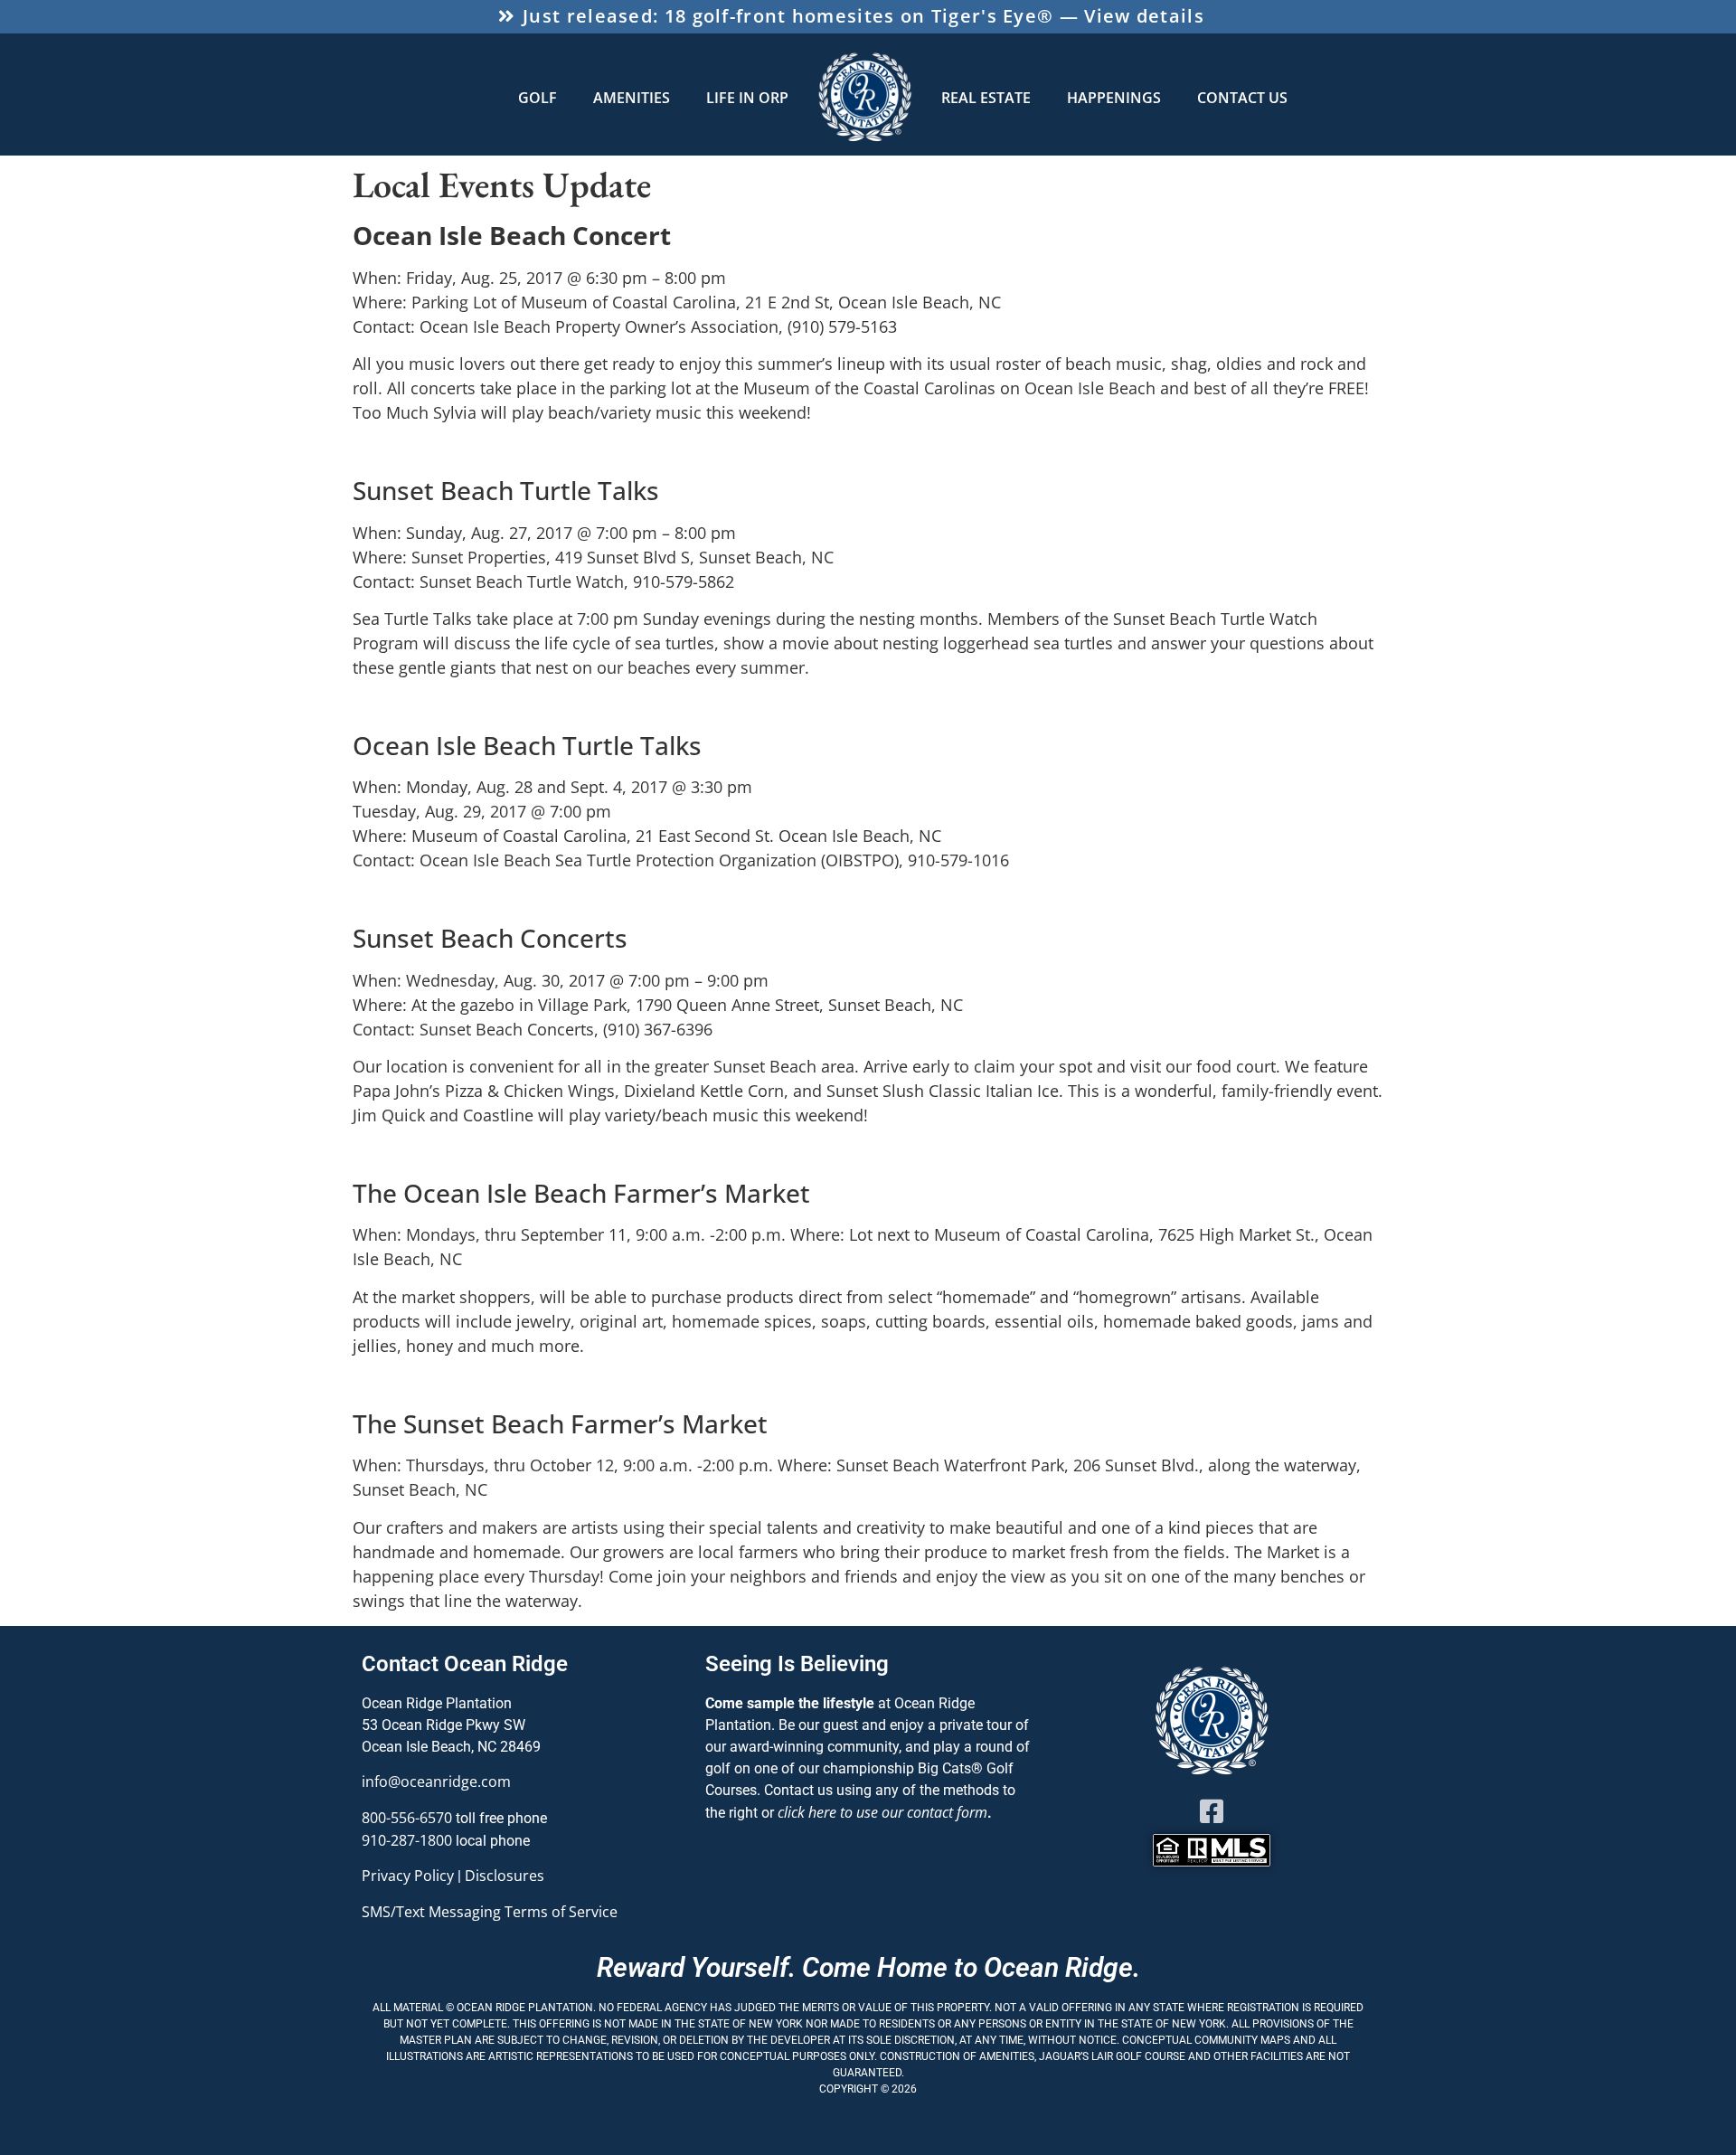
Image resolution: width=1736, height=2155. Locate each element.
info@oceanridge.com (436, 1782)
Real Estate (986, 98)
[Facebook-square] (1212, 1811)
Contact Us (1242, 98)
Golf (538, 98)
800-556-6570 (407, 1818)
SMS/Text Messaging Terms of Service (490, 1912)
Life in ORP (747, 98)
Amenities (632, 98)
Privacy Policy (408, 1876)
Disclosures (505, 1876)
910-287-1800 (407, 1840)
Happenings (1114, 98)
